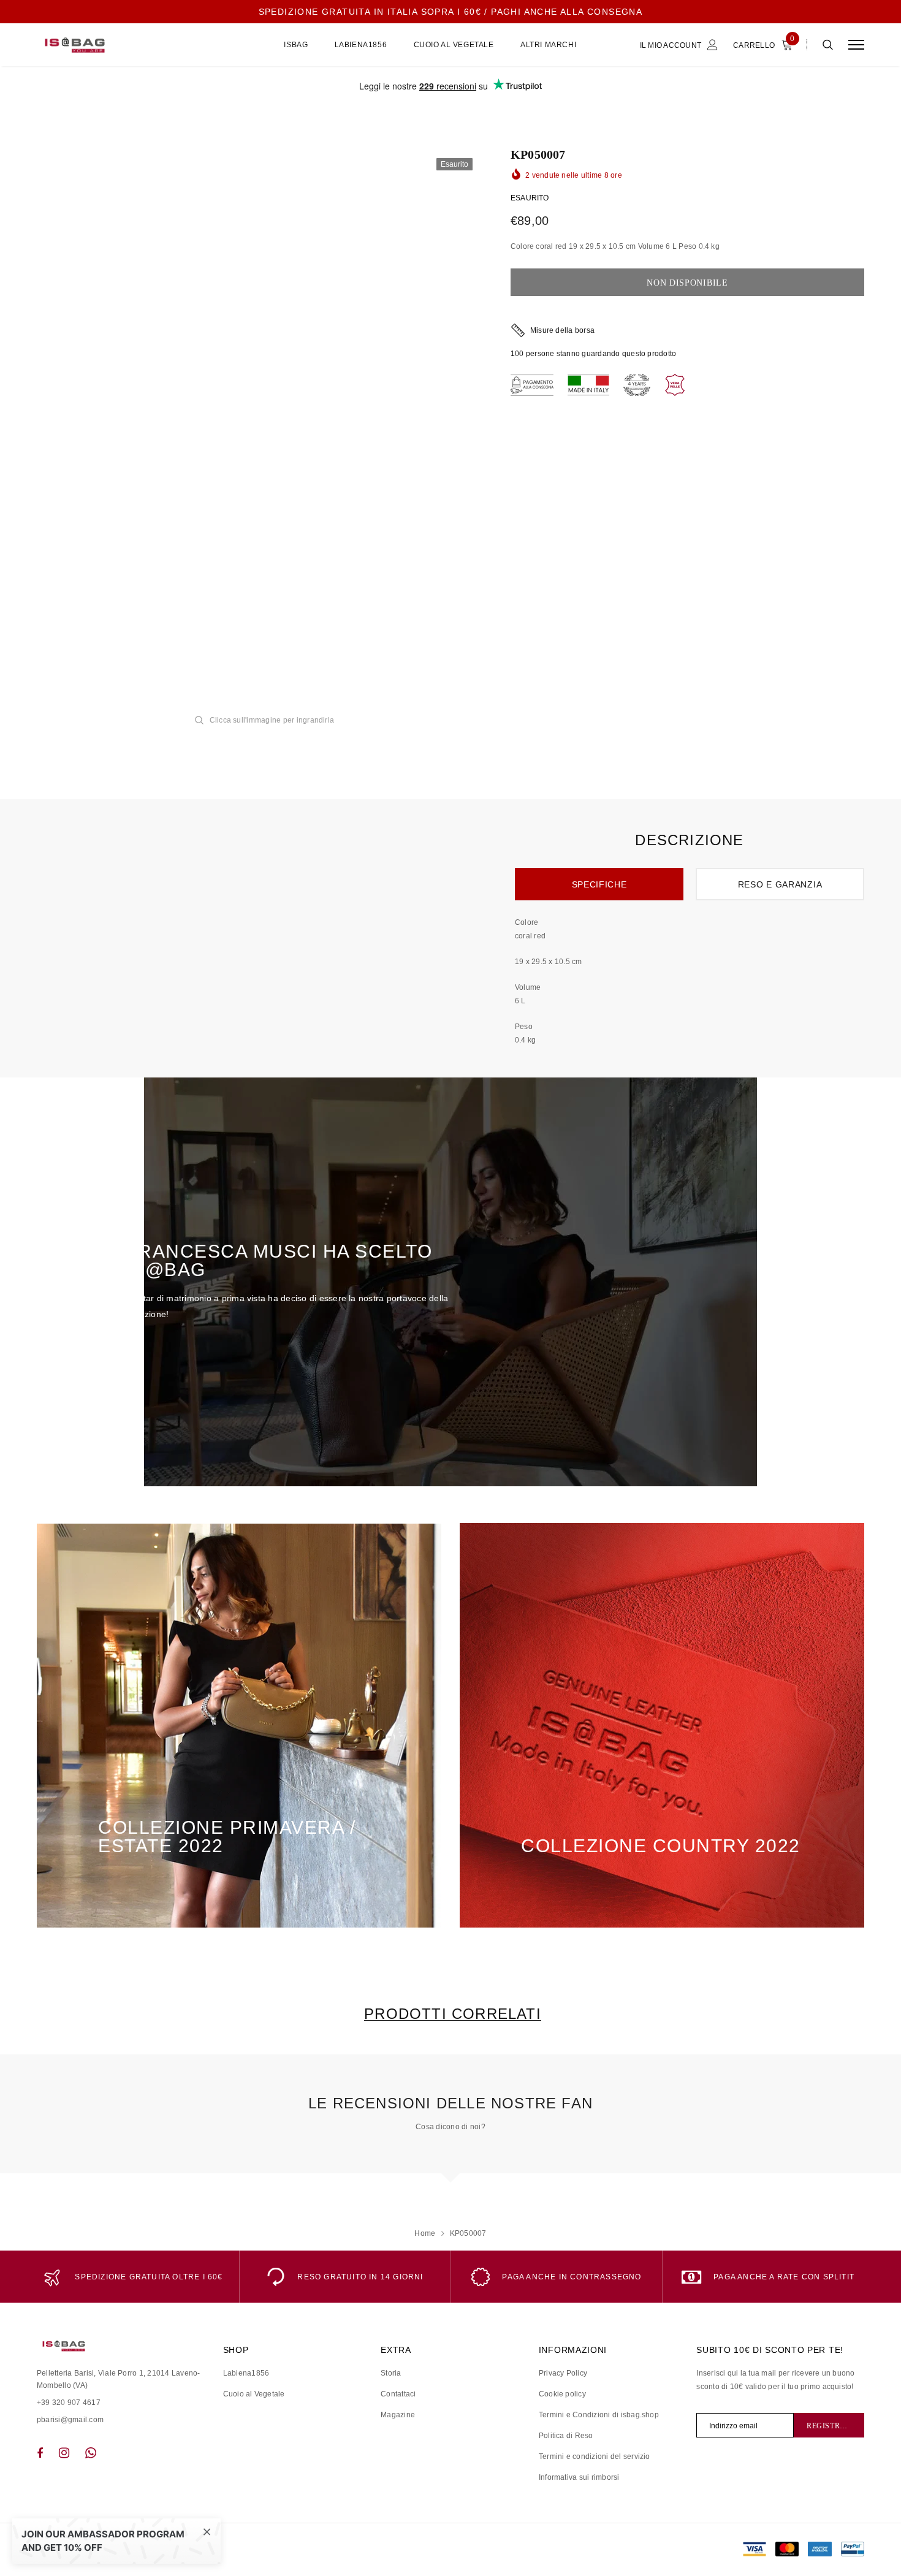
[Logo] (130, 45)
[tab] (450, 2014)
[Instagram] (64, 2453)
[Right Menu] (856, 45)
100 (517, 354)
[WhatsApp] (91, 2453)
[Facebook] (40, 2453)
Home (425, 2233)
